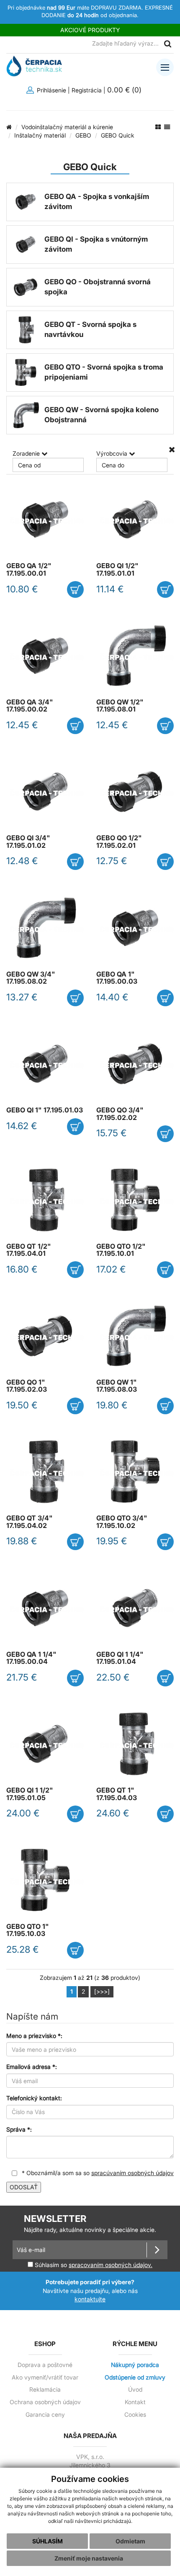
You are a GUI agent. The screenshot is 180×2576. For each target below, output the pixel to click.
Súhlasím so (93, 2265)
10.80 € (22, 589)
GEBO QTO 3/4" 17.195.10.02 (122, 1522)
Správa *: (19, 2129)
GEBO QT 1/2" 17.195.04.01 (29, 1250)
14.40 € (112, 997)
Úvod (135, 2390)
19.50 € (22, 1405)
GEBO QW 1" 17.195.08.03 (117, 1386)
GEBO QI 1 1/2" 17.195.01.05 (30, 1794)
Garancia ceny (45, 2415)
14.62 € (22, 1126)
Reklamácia (45, 2390)
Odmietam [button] (130, 2541)
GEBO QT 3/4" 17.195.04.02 (30, 1522)
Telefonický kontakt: (34, 2098)
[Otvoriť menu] (165, 67)
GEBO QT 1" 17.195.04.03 (117, 1794)
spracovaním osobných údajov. (111, 2265)
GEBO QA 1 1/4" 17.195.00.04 (31, 1658)
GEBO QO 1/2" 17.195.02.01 (119, 842)
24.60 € (113, 1813)
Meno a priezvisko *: (34, 2036)
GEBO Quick (118, 135)
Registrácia (87, 90)
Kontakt (135, 2402)
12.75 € (112, 861)
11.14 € (110, 589)
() (125, 90)
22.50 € (113, 1677)
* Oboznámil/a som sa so (97, 2173)
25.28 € (23, 1949)
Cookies (135, 2415)
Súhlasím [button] (48, 2541)
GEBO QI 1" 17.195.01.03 (45, 1110)
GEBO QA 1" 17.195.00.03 (117, 978)
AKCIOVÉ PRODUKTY (90, 30)
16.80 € (22, 1269)
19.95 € (112, 1541)
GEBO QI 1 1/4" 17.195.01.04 (120, 1658)
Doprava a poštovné (45, 2365)
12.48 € (22, 861)
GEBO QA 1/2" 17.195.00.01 (29, 569)
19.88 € (22, 1541)
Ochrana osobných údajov (45, 2402)
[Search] (167, 44)
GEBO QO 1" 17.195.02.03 (27, 1386)
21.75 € (22, 1677)
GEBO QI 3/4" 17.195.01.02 (28, 842)
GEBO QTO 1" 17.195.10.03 (28, 1930)
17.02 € (111, 1269)
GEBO (83, 135)
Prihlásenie (51, 90)
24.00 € (23, 1813)
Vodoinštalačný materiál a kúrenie (67, 127)
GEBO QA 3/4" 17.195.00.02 (30, 706)
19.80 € (112, 1405)
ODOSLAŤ (24, 2187)
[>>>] (102, 1991)
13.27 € (22, 997)
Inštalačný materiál (40, 135)
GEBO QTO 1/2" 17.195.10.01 (121, 1250)
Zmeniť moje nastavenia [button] (89, 2558)
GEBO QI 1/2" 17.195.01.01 (117, 569)
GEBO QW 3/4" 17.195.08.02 (31, 978)
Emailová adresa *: (32, 2067)
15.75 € (112, 1133)
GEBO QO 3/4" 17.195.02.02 (120, 1114)
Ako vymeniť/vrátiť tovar (45, 2377)
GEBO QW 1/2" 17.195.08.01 (120, 706)
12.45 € (22, 725)
